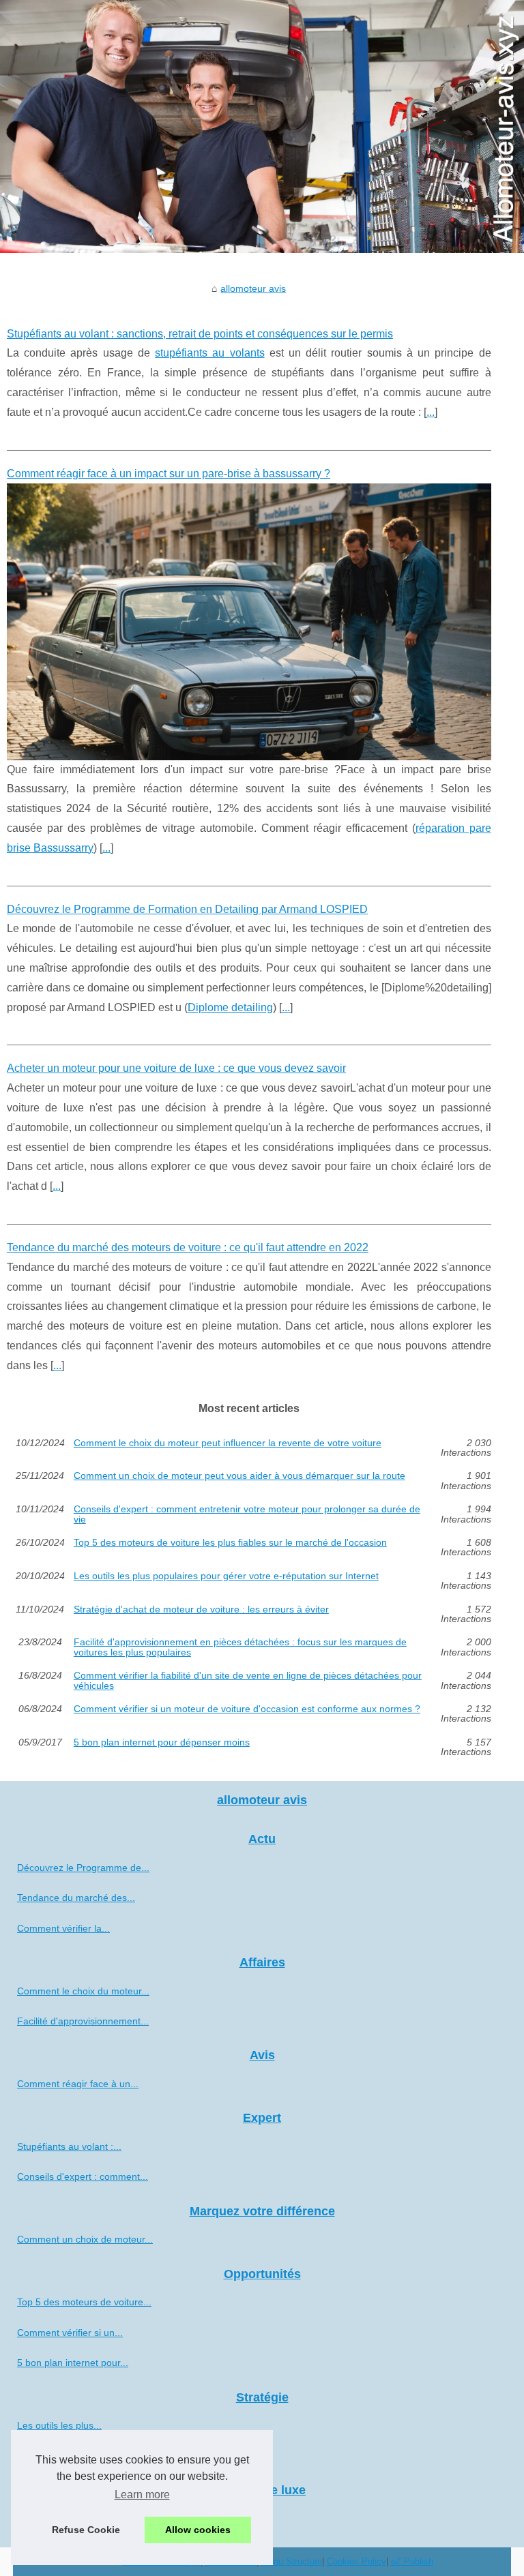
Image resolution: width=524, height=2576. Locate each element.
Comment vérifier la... (63, 1928)
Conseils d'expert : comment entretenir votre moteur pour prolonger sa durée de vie (247, 1514)
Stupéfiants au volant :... (69, 2146)
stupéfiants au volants (209, 353)
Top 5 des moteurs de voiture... (84, 2302)
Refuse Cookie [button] (86, 2530)
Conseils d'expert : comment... (83, 2176)
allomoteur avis (253, 288)
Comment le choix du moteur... (83, 1991)
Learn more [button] (142, 2495)
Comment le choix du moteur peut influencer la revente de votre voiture (228, 1443)
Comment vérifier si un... (70, 2333)
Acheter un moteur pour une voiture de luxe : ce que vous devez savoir (176, 1068)
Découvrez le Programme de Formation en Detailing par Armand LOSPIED (187, 909)
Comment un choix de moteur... (85, 2239)
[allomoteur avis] (262, 126)
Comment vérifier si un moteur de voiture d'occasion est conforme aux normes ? (247, 1709)
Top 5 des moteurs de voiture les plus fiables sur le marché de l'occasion (230, 1543)
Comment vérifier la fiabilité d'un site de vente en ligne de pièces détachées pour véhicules (248, 1680)
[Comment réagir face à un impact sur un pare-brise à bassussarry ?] (249, 621)
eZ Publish (412, 2561)
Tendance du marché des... (76, 1898)
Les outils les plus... (59, 2425)
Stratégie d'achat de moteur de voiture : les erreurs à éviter (201, 1609)
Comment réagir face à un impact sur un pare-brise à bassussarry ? (169, 474)
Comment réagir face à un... (78, 2084)
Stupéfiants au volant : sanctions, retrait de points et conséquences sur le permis (200, 334)
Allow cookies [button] (198, 2530)
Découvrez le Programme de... (83, 1868)
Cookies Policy (356, 2561)
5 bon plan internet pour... (73, 2363)
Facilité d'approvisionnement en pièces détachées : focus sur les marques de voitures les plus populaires (240, 1647)
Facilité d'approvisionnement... (83, 2021)
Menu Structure (292, 2561)
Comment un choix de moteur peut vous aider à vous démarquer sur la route (239, 1476)
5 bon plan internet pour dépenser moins (162, 1742)
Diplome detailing (230, 1007)
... (431, 412)
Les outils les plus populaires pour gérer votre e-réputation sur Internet (226, 1576)
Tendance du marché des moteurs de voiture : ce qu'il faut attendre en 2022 (188, 1247)
